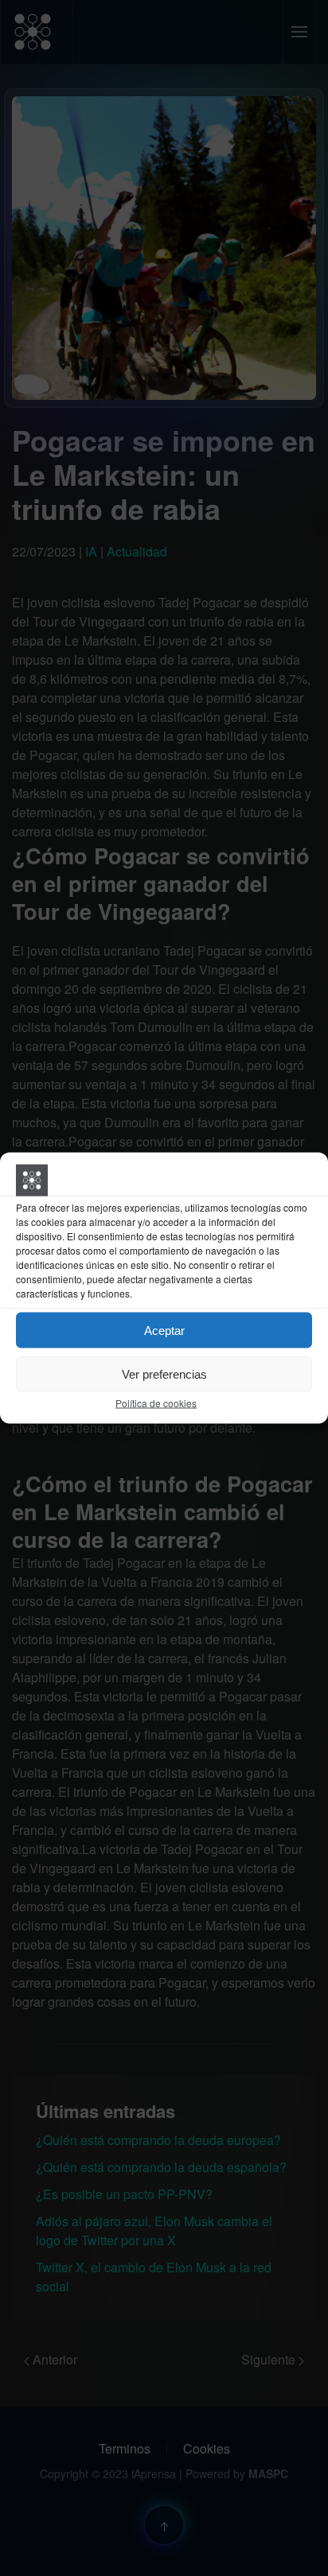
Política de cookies (156, 1403)
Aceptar (164, 1330)
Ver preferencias (164, 1373)
